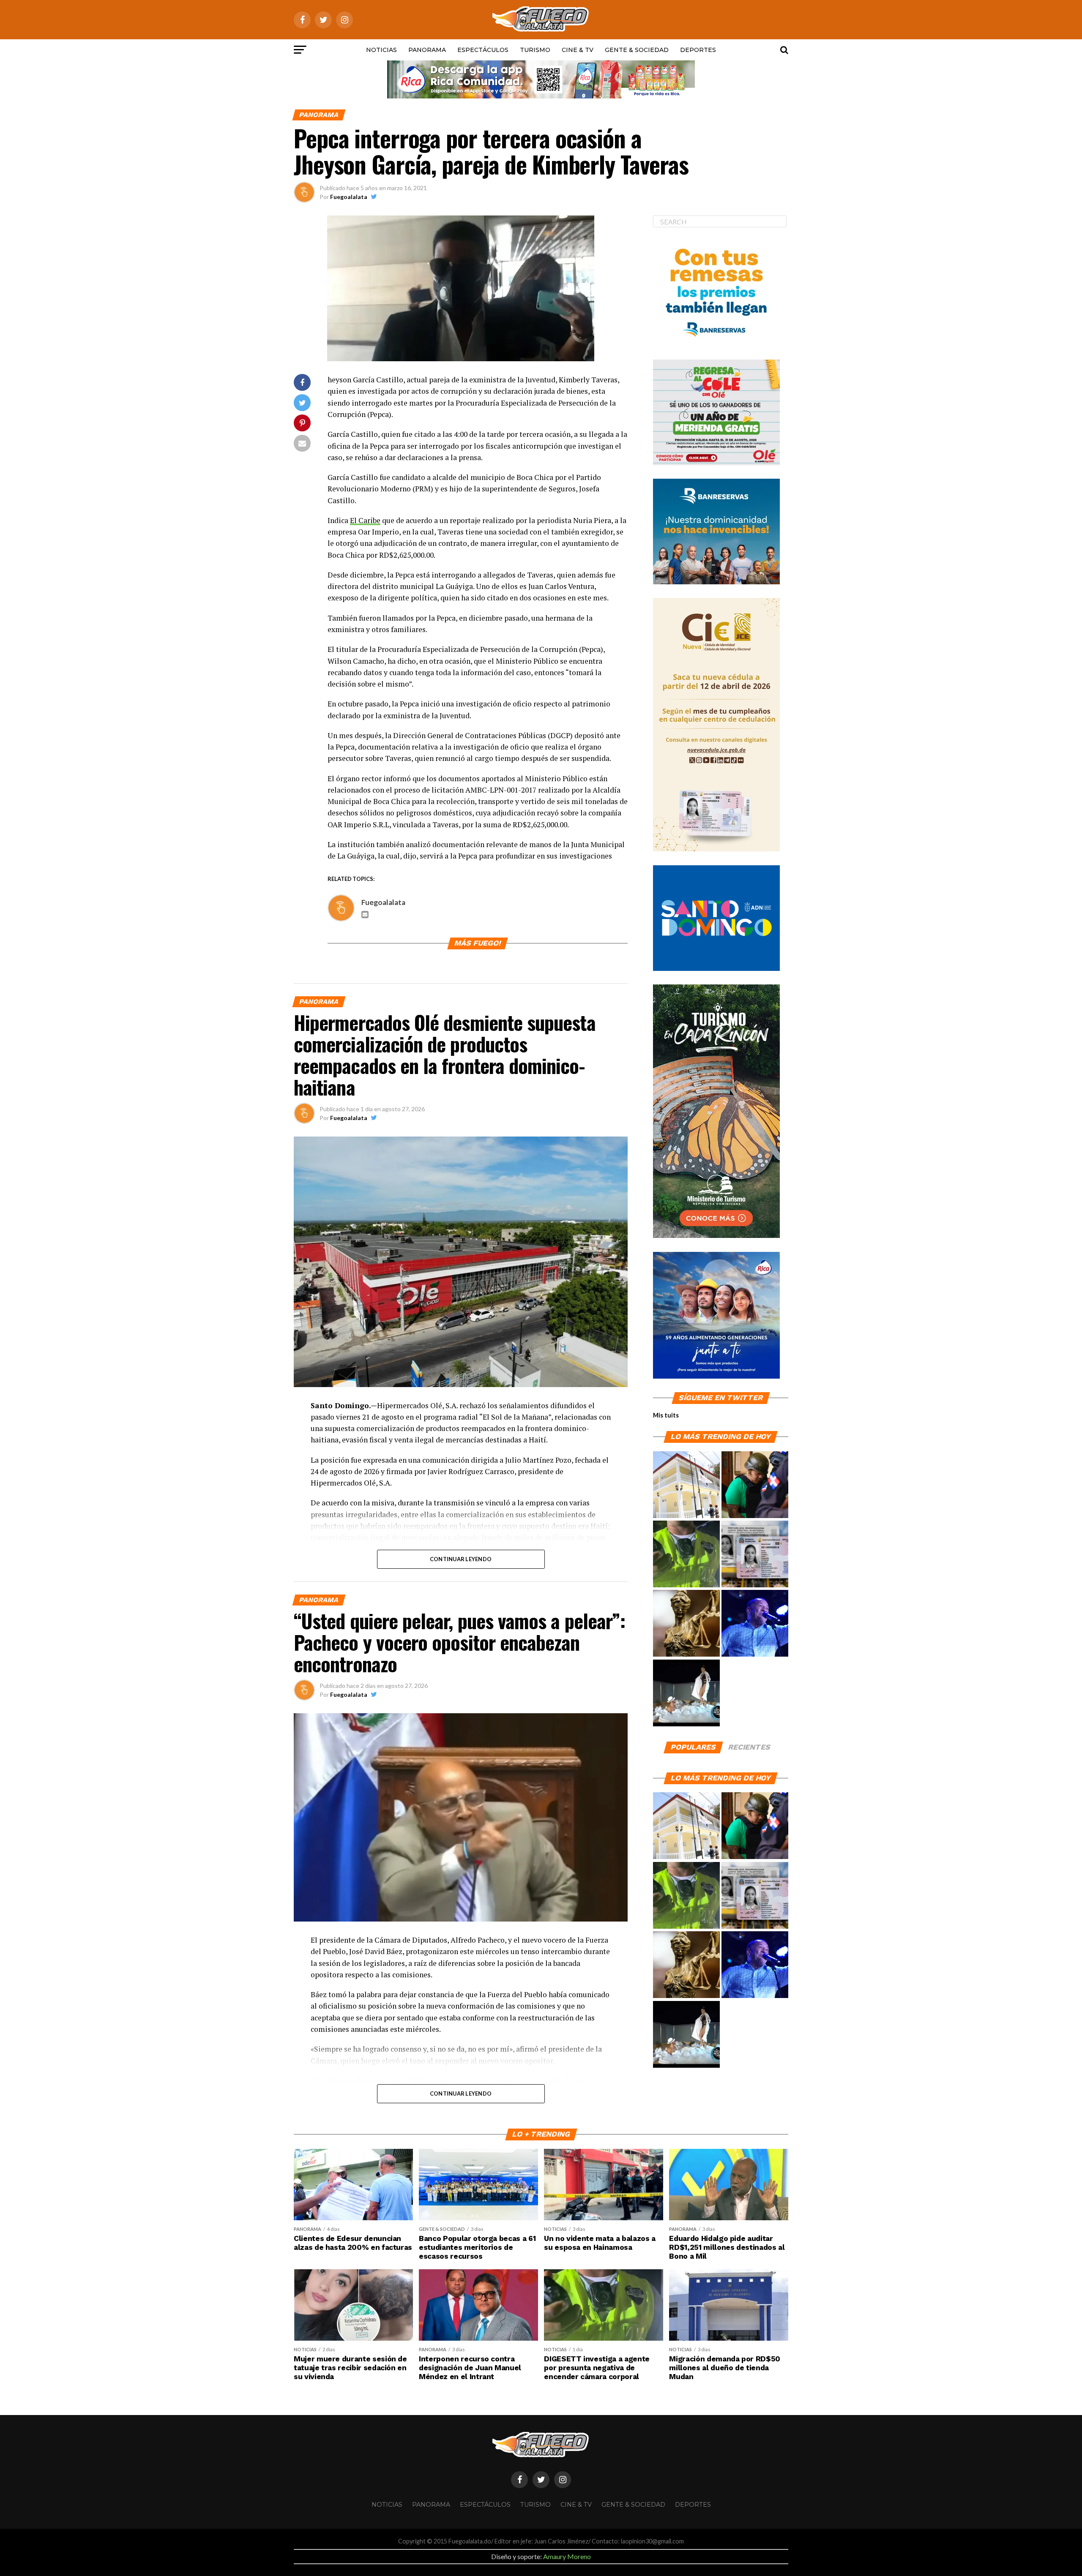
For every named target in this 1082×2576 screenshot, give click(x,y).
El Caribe (365, 520)
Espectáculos (483, 50)
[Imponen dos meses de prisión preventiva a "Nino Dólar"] (755, 1485)
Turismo (535, 50)
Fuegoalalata (349, 197)
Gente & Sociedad (637, 50)
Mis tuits (666, 1415)
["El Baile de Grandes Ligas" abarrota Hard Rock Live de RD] (755, 1624)
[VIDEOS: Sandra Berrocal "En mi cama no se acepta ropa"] (686, 1693)
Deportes (698, 50)
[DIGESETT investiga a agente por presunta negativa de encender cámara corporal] (686, 1554)
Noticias (381, 50)
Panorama (427, 50)
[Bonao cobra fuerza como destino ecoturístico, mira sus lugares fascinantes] (686, 1485)
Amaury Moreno (567, 2556)
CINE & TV (578, 50)
